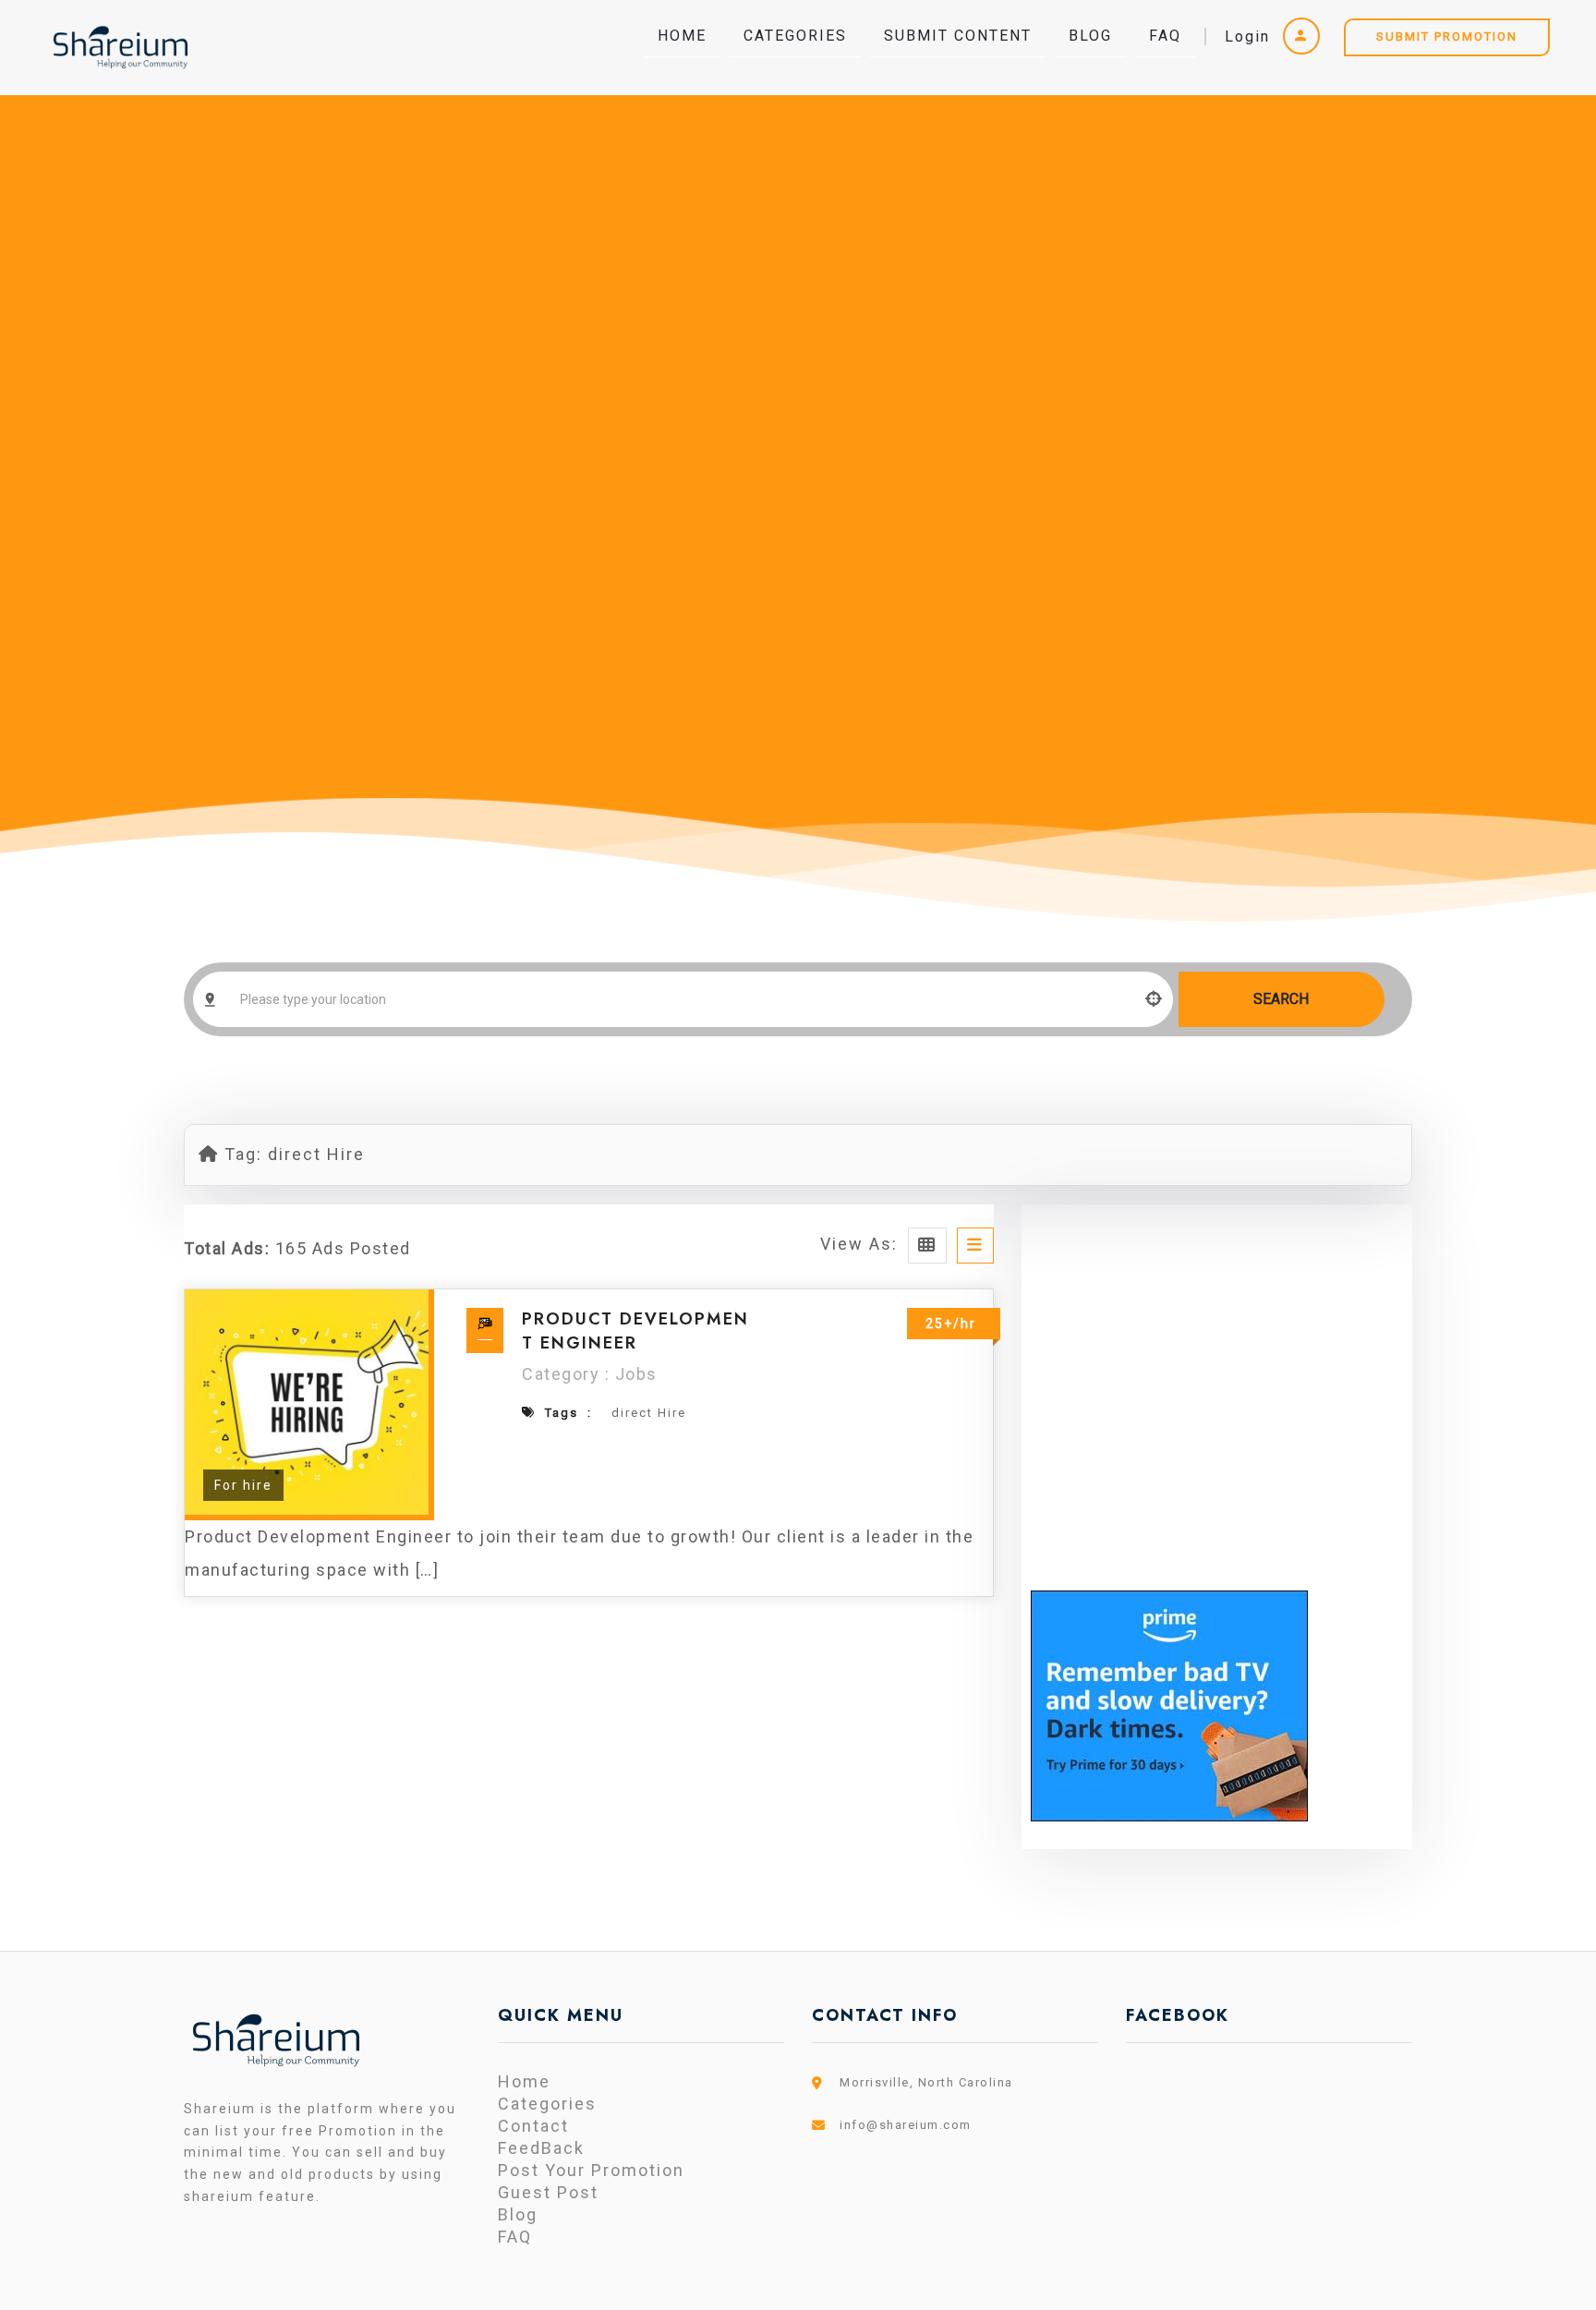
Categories (795, 36)
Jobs (636, 1374)
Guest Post (548, 2192)
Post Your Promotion (591, 2170)
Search (1281, 999)
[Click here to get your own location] (1155, 999)
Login (1250, 36)
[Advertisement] (1217, 1419)
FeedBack (541, 2148)
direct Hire (649, 1413)
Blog (1090, 36)
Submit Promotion (1447, 36)
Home (682, 36)
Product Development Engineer (635, 1331)
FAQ (1165, 36)
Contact (533, 2126)
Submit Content (958, 36)
